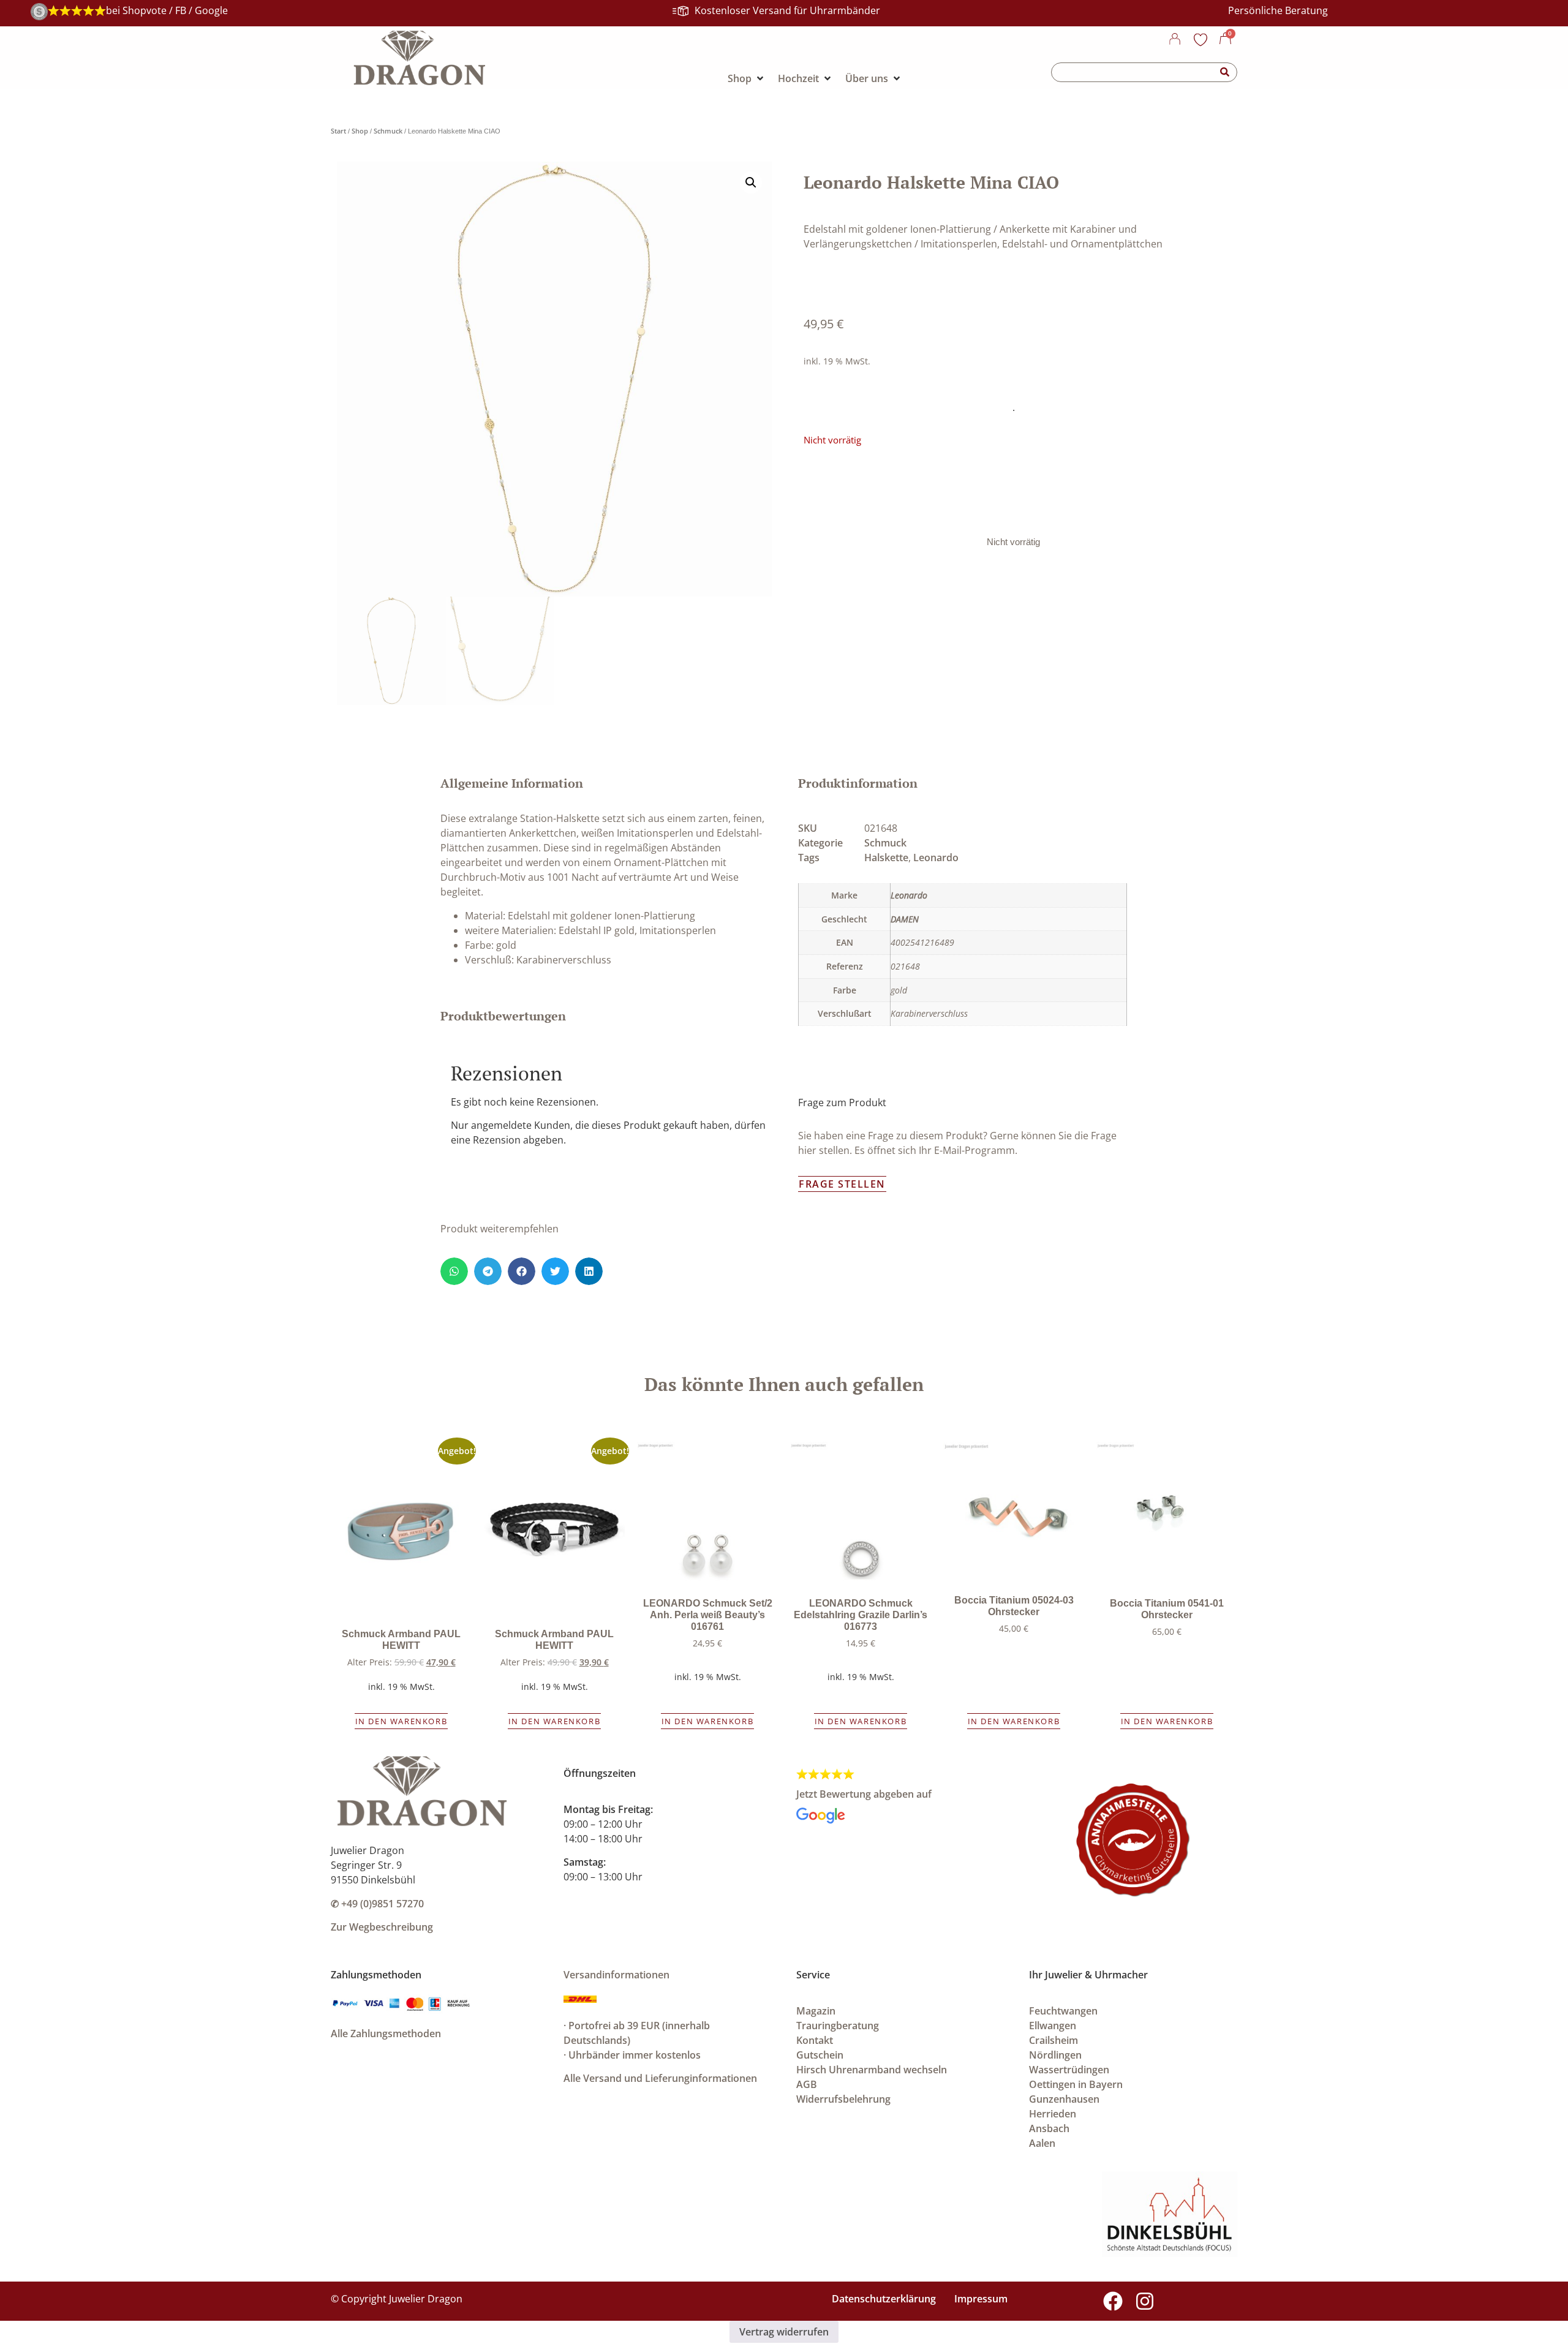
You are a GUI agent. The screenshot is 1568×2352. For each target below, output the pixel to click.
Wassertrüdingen (1069, 2070)
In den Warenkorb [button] (401, 1721)
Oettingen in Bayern (1076, 2084)
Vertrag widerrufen (784, 2332)
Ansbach (1049, 2128)
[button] (751, 183)
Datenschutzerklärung (884, 2299)
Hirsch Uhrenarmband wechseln (872, 2070)
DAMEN (905, 919)
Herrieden (1053, 2114)
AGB (807, 2084)
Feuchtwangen (1063, 2011)
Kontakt (815, 2040)
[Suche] (1225, 72)
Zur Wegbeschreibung (382, 1927)
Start (338, 131)
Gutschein (820, 2055)
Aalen (1042, 2143)
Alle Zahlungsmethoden (386, 2034)
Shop (360, 131)
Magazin (816, 2011)
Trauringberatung (838, 2026)
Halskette (886, 858)
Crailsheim (1053, 2040)
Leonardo (936, 858)
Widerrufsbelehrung (843, 2099)
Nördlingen (1055, 2055)
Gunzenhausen (1064, 2099)
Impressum (981, 2299)
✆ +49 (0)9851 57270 (377, 1904)
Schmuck (388, 131)
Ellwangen (1053, 2026)
